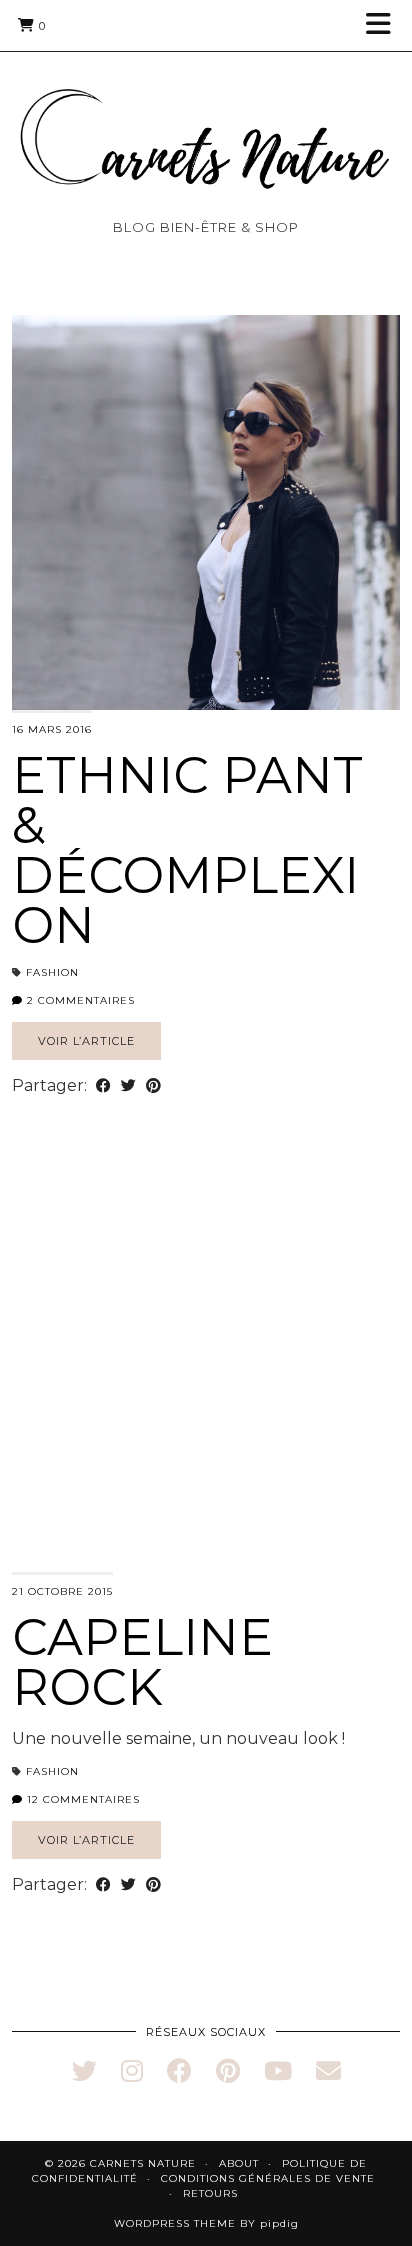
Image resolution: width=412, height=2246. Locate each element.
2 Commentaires (79, 1000)
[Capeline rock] (206, 1374)
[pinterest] (228, 2071)
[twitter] (84, 2071)
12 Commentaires (81, 1799)
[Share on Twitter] (128, 1086)
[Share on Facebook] (103, 1086)
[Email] (328, 2071)
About (239, 2163)
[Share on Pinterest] (153, 1086)
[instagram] (132, 2071)
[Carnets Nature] (206, 114)
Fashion (52, 972)
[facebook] (179, 2071)
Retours (210, 2193)
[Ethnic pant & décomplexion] (206, 512)
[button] (385, 25)
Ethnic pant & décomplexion (187, 850)
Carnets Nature (143, 2163)
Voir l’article (86, 1041)
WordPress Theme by (206, 2223)
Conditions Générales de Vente (268, 2178)
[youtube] (278, 2071)
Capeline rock (142, 1662)
